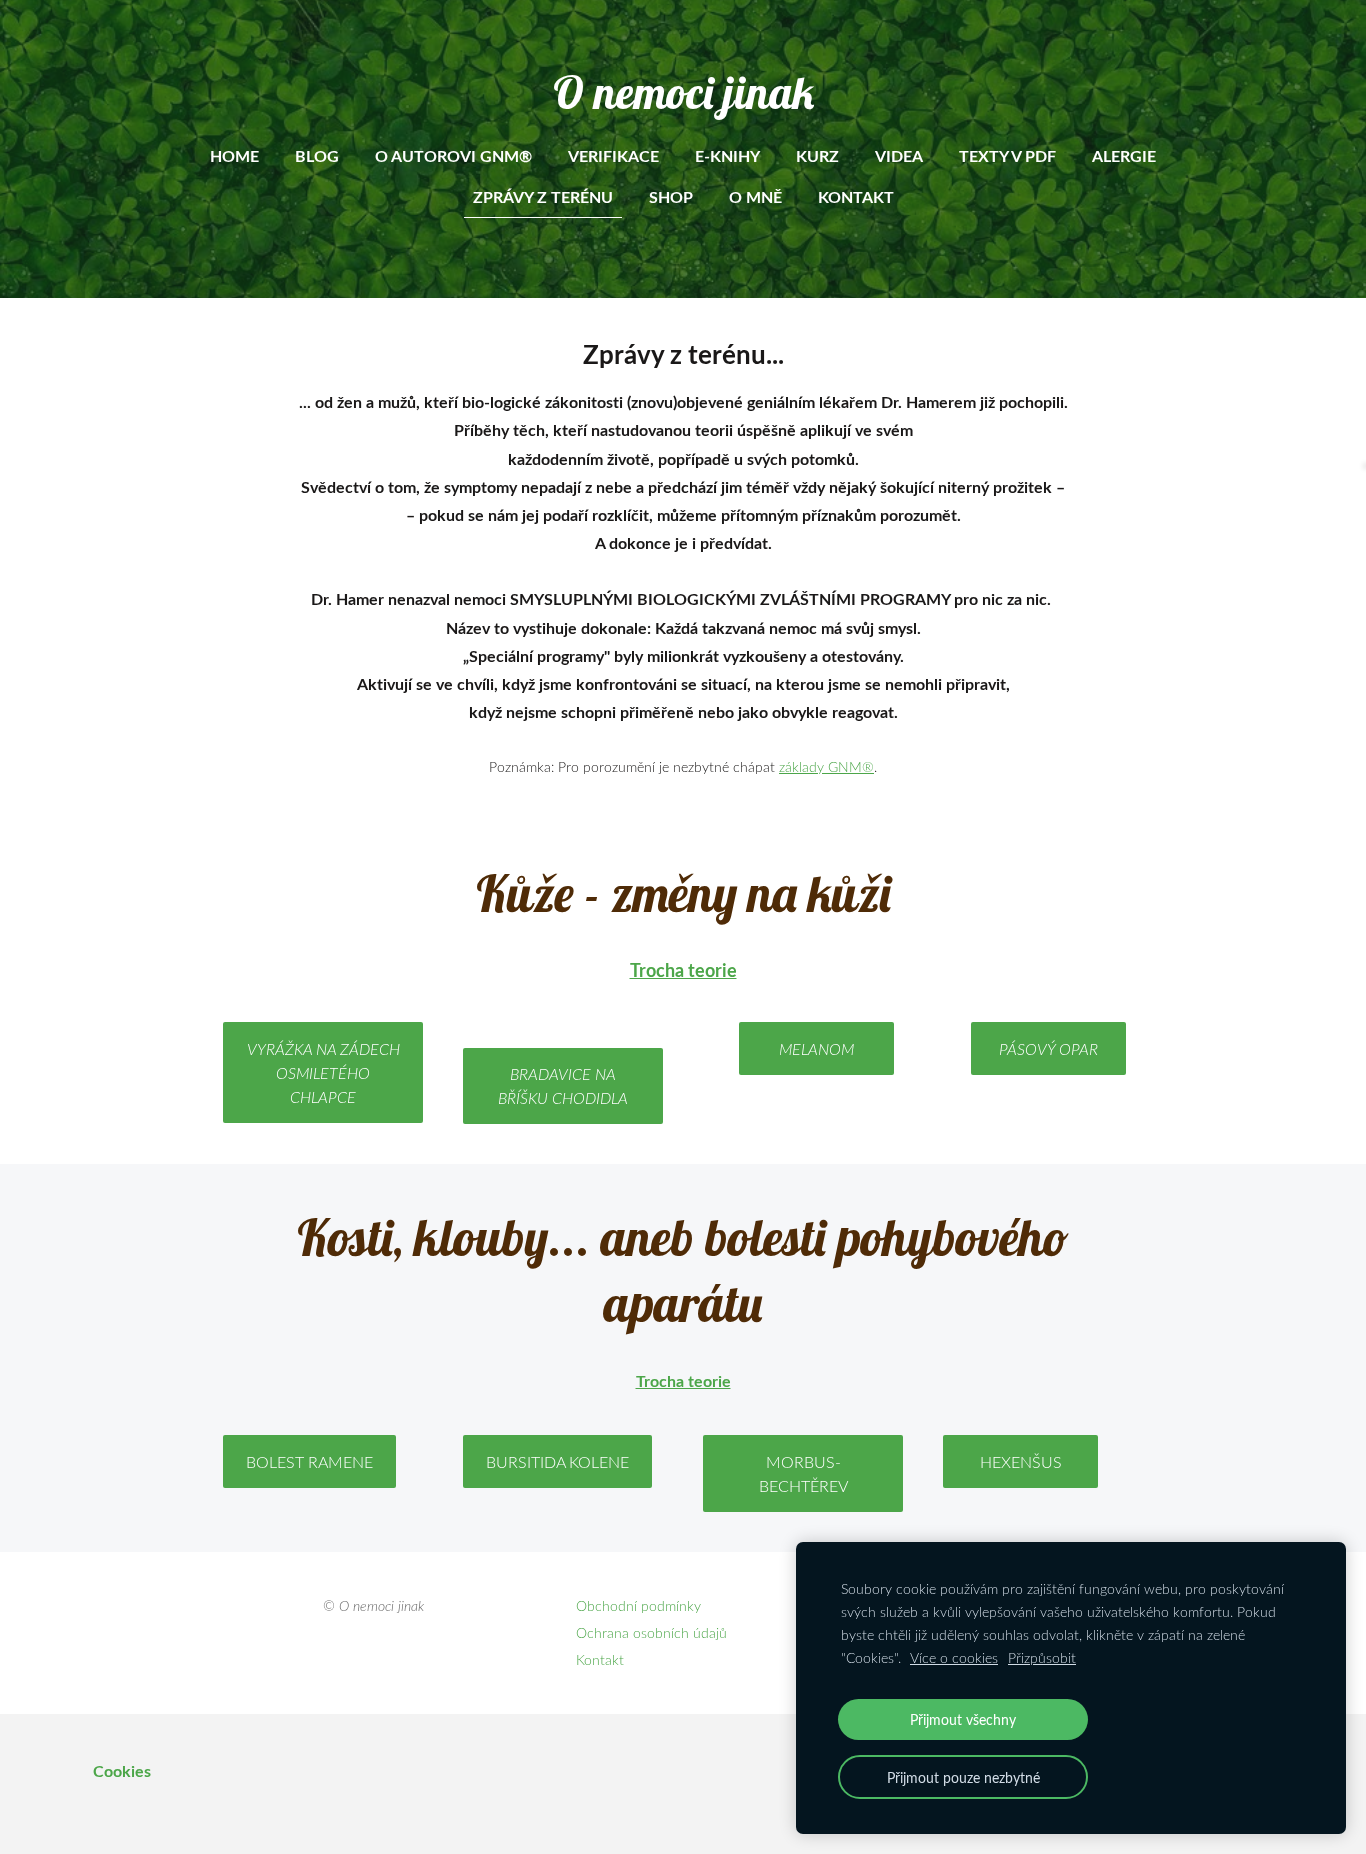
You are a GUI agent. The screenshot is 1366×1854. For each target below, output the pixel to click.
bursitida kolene (557, 1462)
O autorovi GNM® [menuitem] (453, 155)
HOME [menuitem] (234, 155)
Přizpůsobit (1042, 1657)
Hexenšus (1021, 1462)
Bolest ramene (309, 1462)
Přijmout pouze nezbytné (963, 1777)
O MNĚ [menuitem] (755, 196)
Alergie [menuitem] (1124, 155)
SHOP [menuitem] (671, 196)
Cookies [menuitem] (122, 1770)
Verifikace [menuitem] (613, 155)
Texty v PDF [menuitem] (1007, 155)
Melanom (816, 1049)
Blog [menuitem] (317, 155)
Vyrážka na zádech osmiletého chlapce (323, 1073)
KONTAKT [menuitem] (856, 196)
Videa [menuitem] (899, 155)
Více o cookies (954, 1657)
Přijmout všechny (963, 1719)
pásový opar (1048, 1049)
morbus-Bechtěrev (803, 1474)
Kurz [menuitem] (817, 155)
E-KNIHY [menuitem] (727, 155)
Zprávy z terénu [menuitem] (543, 196)
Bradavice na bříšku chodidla (563, 1086)
